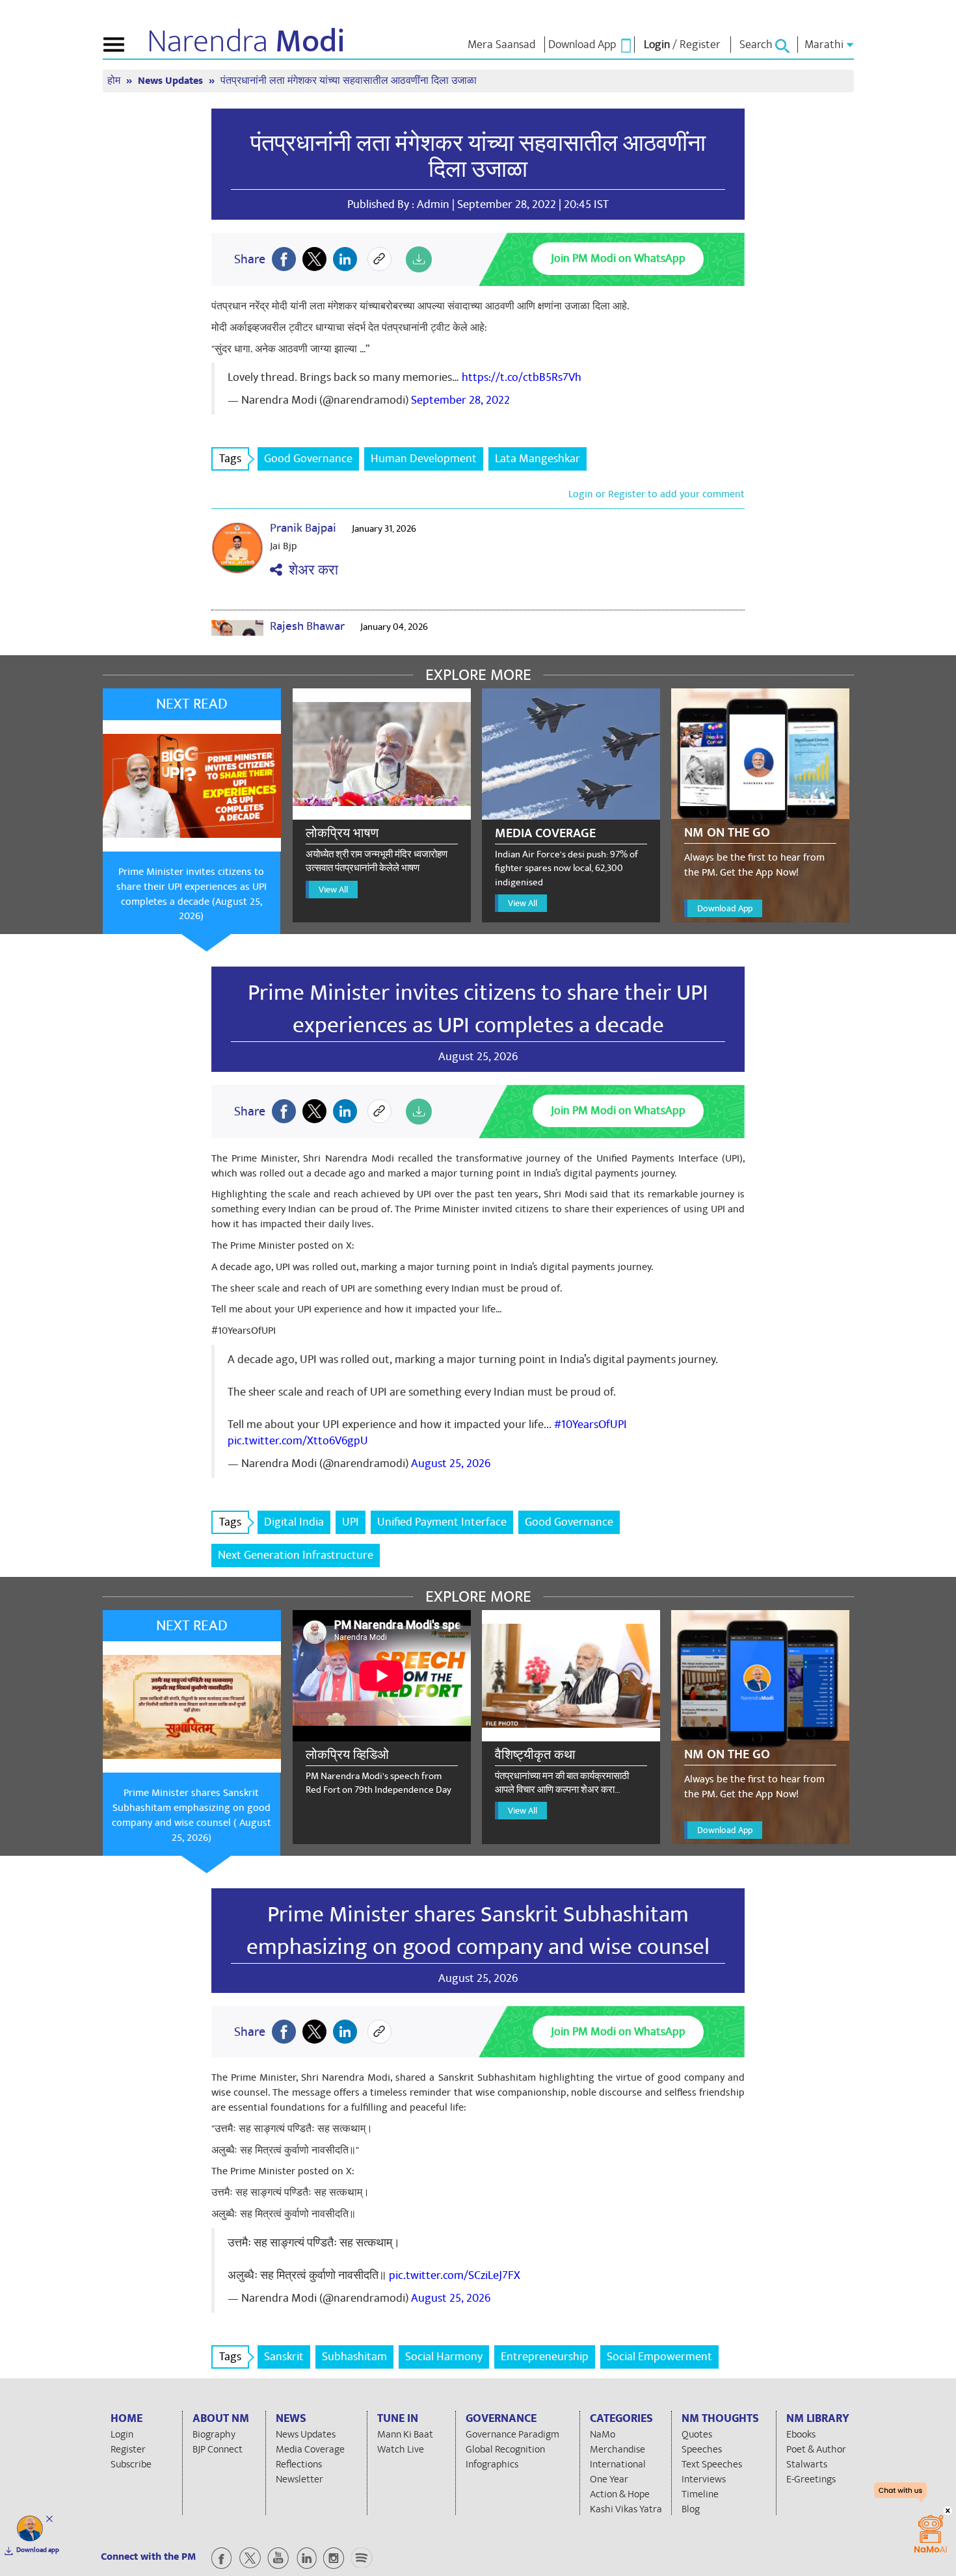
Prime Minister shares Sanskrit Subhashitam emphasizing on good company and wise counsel (478, 1931)
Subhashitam (354, 2357)
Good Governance (308, 459)
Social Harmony (444, 2357)
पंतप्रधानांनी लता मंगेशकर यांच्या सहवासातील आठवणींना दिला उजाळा (478, 157)
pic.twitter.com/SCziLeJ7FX (455, 2275)
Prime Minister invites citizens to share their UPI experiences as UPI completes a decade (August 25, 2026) (192, 894)
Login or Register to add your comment (657, 494)
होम (115, 81)
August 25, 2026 (451, 1464)
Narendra (246, 42)
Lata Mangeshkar (538, 459)
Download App (725, 908)
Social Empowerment (659, 2357)
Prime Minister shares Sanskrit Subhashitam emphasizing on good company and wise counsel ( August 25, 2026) (192, 1815)
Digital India (294, 1522)
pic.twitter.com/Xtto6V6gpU (298, 1441)
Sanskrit (284, 2357)
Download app (38, 2550)
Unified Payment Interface (442, 1522)
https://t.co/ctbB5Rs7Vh (522, 377)
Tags (230, 459)
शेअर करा (310, 570)
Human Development (424, 459)
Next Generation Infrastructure (296, 1555)
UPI (351, 1522)
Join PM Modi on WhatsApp (618, 258)
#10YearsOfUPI (591, 1425)
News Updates (172, 81)
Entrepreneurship (545, 2357)
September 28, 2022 (460, 400)
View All (333, 890)
